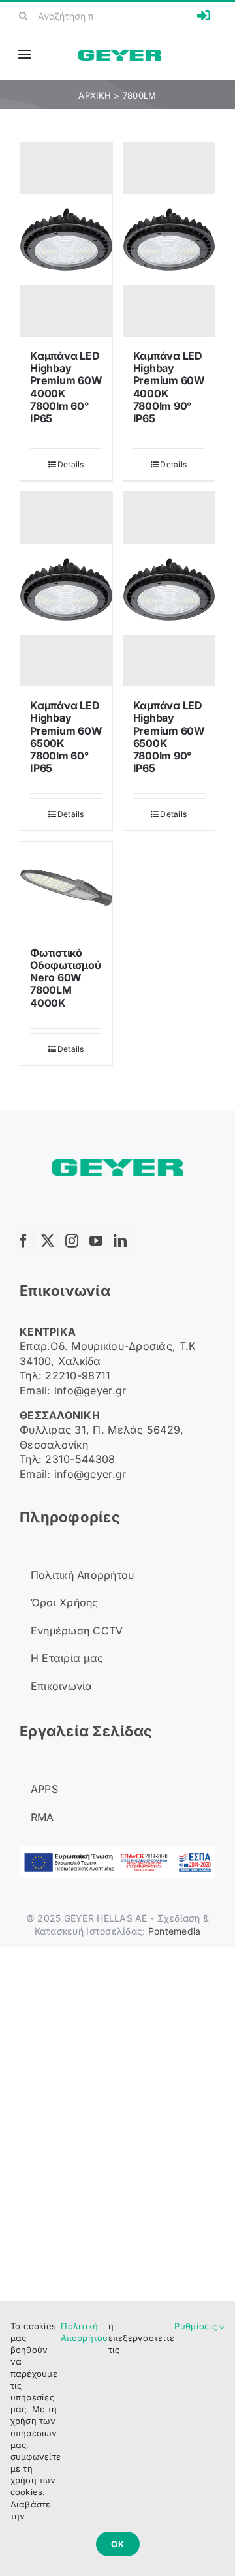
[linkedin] (123, 1241)
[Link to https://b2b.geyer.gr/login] (204, 16)
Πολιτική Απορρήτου (84, 2332)
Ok (118, 2544)
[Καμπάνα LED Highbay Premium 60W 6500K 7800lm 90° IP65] (169, 589)
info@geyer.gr (90, 1390)
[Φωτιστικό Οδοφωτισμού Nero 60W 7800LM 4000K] (66, 888)
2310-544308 (80, 1459)
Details (71, 464)
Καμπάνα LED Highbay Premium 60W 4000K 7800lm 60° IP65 (66, 387)
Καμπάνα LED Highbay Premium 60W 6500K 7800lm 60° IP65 (66, 737)
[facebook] (27, 1241)
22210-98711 (78, 1375)
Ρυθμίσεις (197, 2326)
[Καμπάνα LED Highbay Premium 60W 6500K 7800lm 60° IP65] (66, 589)
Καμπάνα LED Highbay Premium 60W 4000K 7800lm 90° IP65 (169, 387)
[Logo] (120, 55)
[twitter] (51, 1241)
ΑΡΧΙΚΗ (95, 95)
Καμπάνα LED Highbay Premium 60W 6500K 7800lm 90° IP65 (169, 737)
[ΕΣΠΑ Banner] (117, 1851)
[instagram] (75, 1241)
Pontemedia (175, 1931)
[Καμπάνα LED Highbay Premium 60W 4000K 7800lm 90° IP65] (169, 239)
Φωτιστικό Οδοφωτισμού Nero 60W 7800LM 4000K (65, 978)
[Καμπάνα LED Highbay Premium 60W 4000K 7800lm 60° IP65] (66, 239)
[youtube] (99, 1241)
